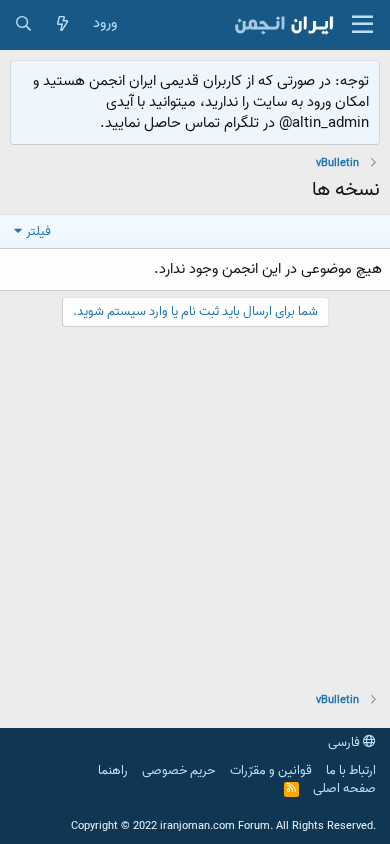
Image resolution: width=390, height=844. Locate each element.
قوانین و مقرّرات (271, 770)
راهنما (113, 770)
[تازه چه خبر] (62, 24)
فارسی (345, 742)
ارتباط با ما (351, 770)
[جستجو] (23, 24)
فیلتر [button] (38, 231)
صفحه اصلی (344, 788)
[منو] (362, 25)
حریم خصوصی (178, 770)
